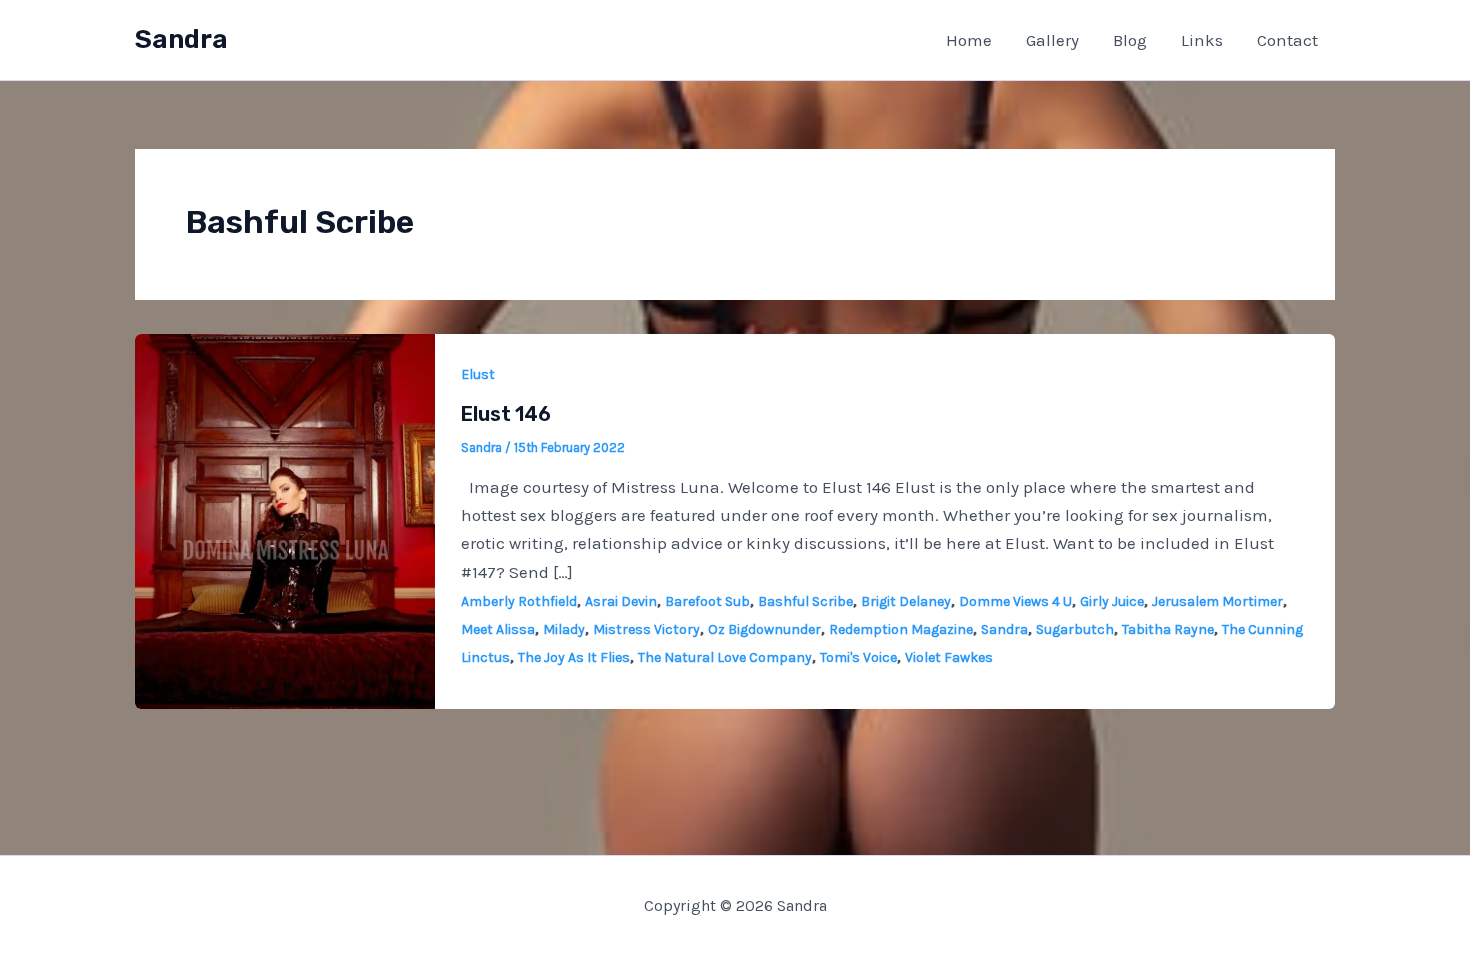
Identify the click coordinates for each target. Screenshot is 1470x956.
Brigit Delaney (906, 601)
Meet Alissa (498, 629)
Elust (478, 374)
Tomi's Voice (858, 657)
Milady (564, 629)
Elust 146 (506, 414)
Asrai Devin (621, 601)
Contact (1287, 40)
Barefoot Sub (707, 601)
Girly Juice (1112, 601)
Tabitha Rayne (1168, 629)
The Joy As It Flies (574, 657)
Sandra (181, 39)
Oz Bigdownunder (764, 629)
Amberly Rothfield (519, 601)
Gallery (1052, 40)
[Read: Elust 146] (285, 519)
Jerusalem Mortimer (1217, 601)
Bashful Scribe (805, 601)
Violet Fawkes (949, 657)
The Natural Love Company (725, 657)
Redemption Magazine (901, 629)
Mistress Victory (646, 629)
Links (1202, 40)
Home (969, 40)
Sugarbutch (1075, 629)
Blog (1130, 40)
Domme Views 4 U (1015, 601)
